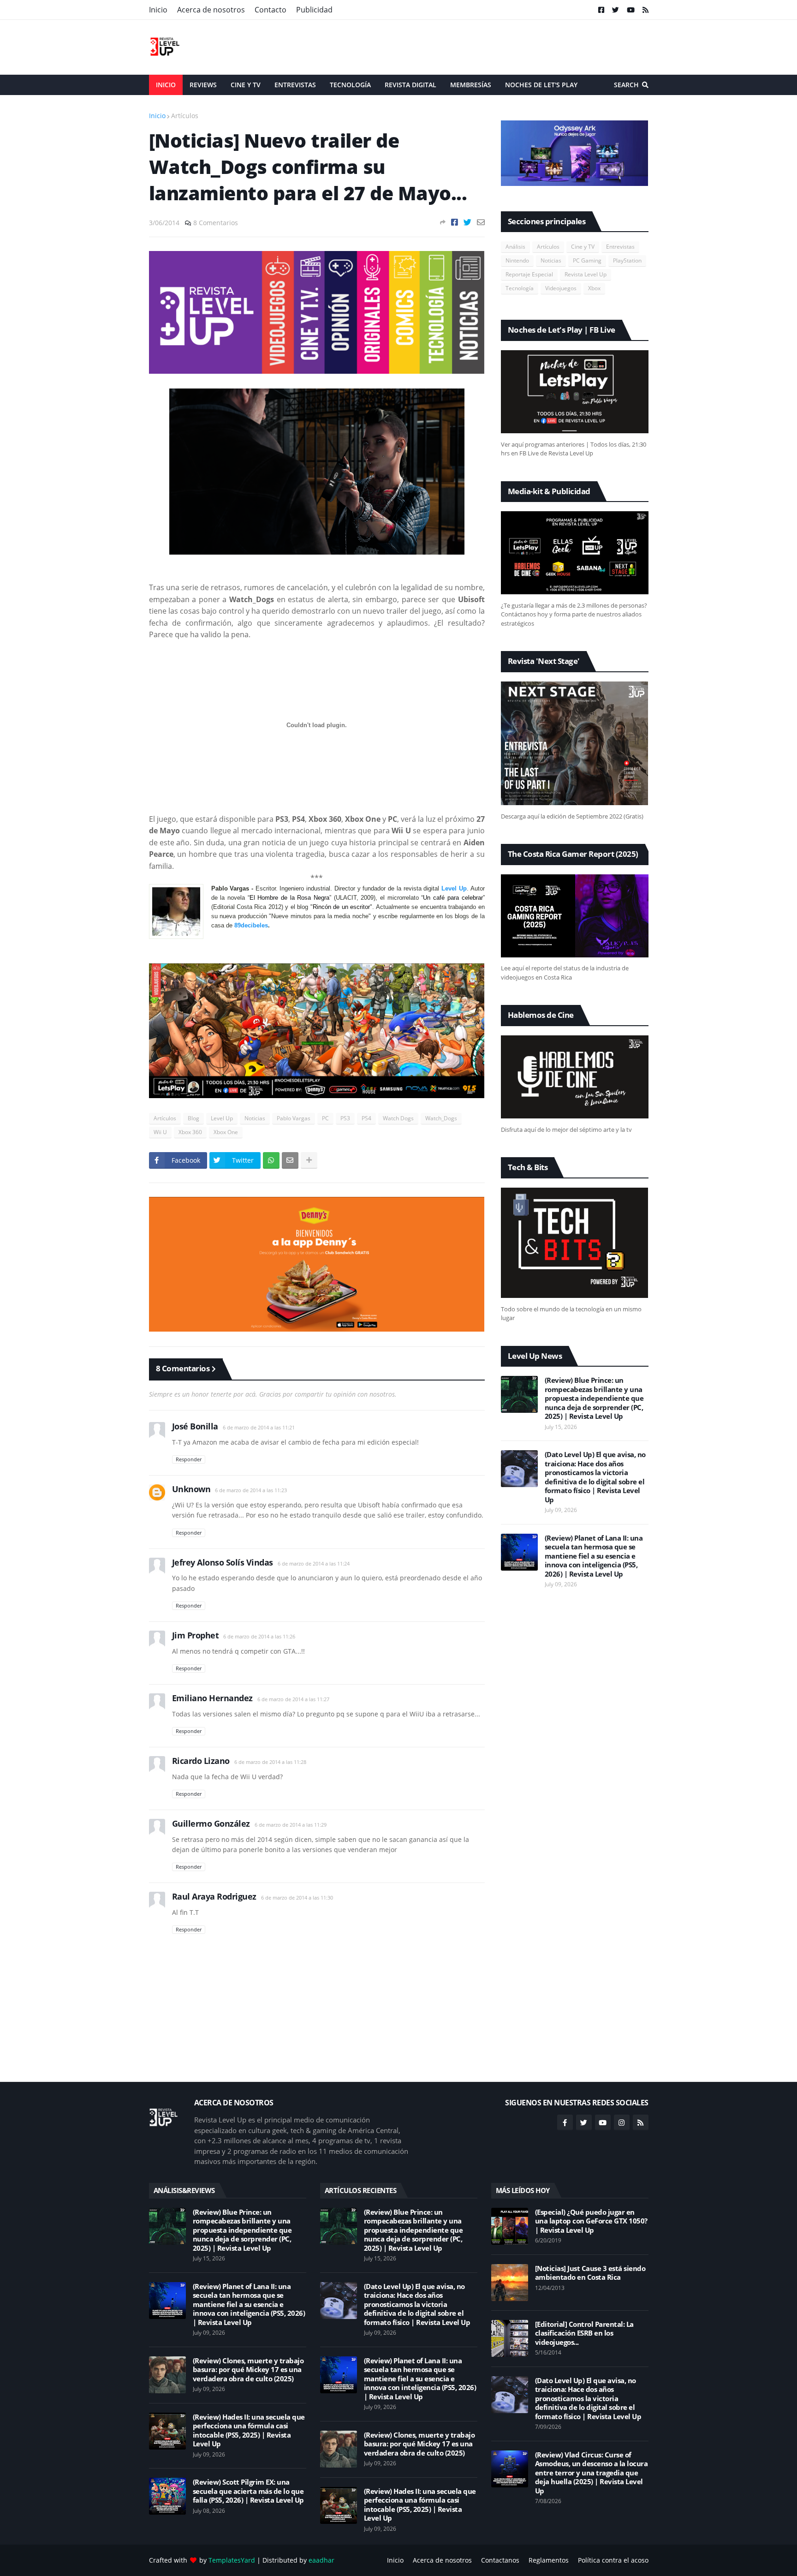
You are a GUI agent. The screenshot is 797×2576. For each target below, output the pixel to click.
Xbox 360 (190, 1132)
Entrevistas (620, 247)
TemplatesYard (232, 2560)
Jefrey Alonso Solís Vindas (223, 1562)
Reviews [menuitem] (203, 85)
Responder (189, 1459)
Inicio (158, 10)
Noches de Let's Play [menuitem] (541, 85)
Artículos (185, 116)
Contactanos (500, 2560)
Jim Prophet (196, 1635)
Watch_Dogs (441, 1118)
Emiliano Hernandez (212, 1698)
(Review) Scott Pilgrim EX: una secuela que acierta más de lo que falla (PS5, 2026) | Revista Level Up (248, 2491)
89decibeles (251, 925)
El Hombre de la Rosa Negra (289, 898)
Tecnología (520, 288)
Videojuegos (561, 288)
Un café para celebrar (453, 898)
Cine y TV (583, 247)
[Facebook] (455, 222)
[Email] (481, 222)
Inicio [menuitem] (166, 85)
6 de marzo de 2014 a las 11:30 (297, 1898)
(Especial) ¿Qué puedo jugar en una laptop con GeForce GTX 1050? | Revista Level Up (591, 2221)
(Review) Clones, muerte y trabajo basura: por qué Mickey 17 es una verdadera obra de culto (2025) (248, 2370)
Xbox (594, 288)
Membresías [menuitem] (471, 85)
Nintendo (517, 260)
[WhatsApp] (271, 1160)
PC (325, 1118)
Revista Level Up (586, 274)
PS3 (345, 1118)
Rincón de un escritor (341, 907)
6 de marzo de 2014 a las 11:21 (259, 1427)
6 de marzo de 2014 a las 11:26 (259, 1636)
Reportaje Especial (529, 274)
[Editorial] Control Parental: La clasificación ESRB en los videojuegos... (584, 2333)
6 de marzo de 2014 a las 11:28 (270, 1762)
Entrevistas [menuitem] (295, 85)
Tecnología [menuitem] (350, 85)
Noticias (255, 1118)
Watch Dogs (398, 1118)
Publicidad (314, 10)
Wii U (160, 1132)
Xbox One (226, 1132)
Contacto (271, 10)
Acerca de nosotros (211, 10)
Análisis (515, 247)
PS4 (366, 1118)
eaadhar (321, 2560)
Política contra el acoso (613, 2560)
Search (626, 85)
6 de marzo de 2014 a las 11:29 (291, 1825)
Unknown (191, 1489)
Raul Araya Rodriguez (214, 1896)
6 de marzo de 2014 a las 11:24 (314, 1563)
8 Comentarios (216, 223)
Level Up (454, 888)
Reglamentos (549, 2560)
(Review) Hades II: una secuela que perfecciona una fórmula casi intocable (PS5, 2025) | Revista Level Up (249, 2431)
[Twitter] (467, 222)
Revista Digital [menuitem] (410, 85)
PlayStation (627, 260)
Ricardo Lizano (201, 1761)
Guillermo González (211, 1823)
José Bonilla (195, 1426)
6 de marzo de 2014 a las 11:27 (293, 1699)
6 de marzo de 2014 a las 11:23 (251, 1490)
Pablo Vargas (294, 1118)
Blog (193, 1118)
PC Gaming (587, 260)
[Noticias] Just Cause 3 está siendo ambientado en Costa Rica (590, 2273)
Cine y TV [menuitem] (246, 85)
